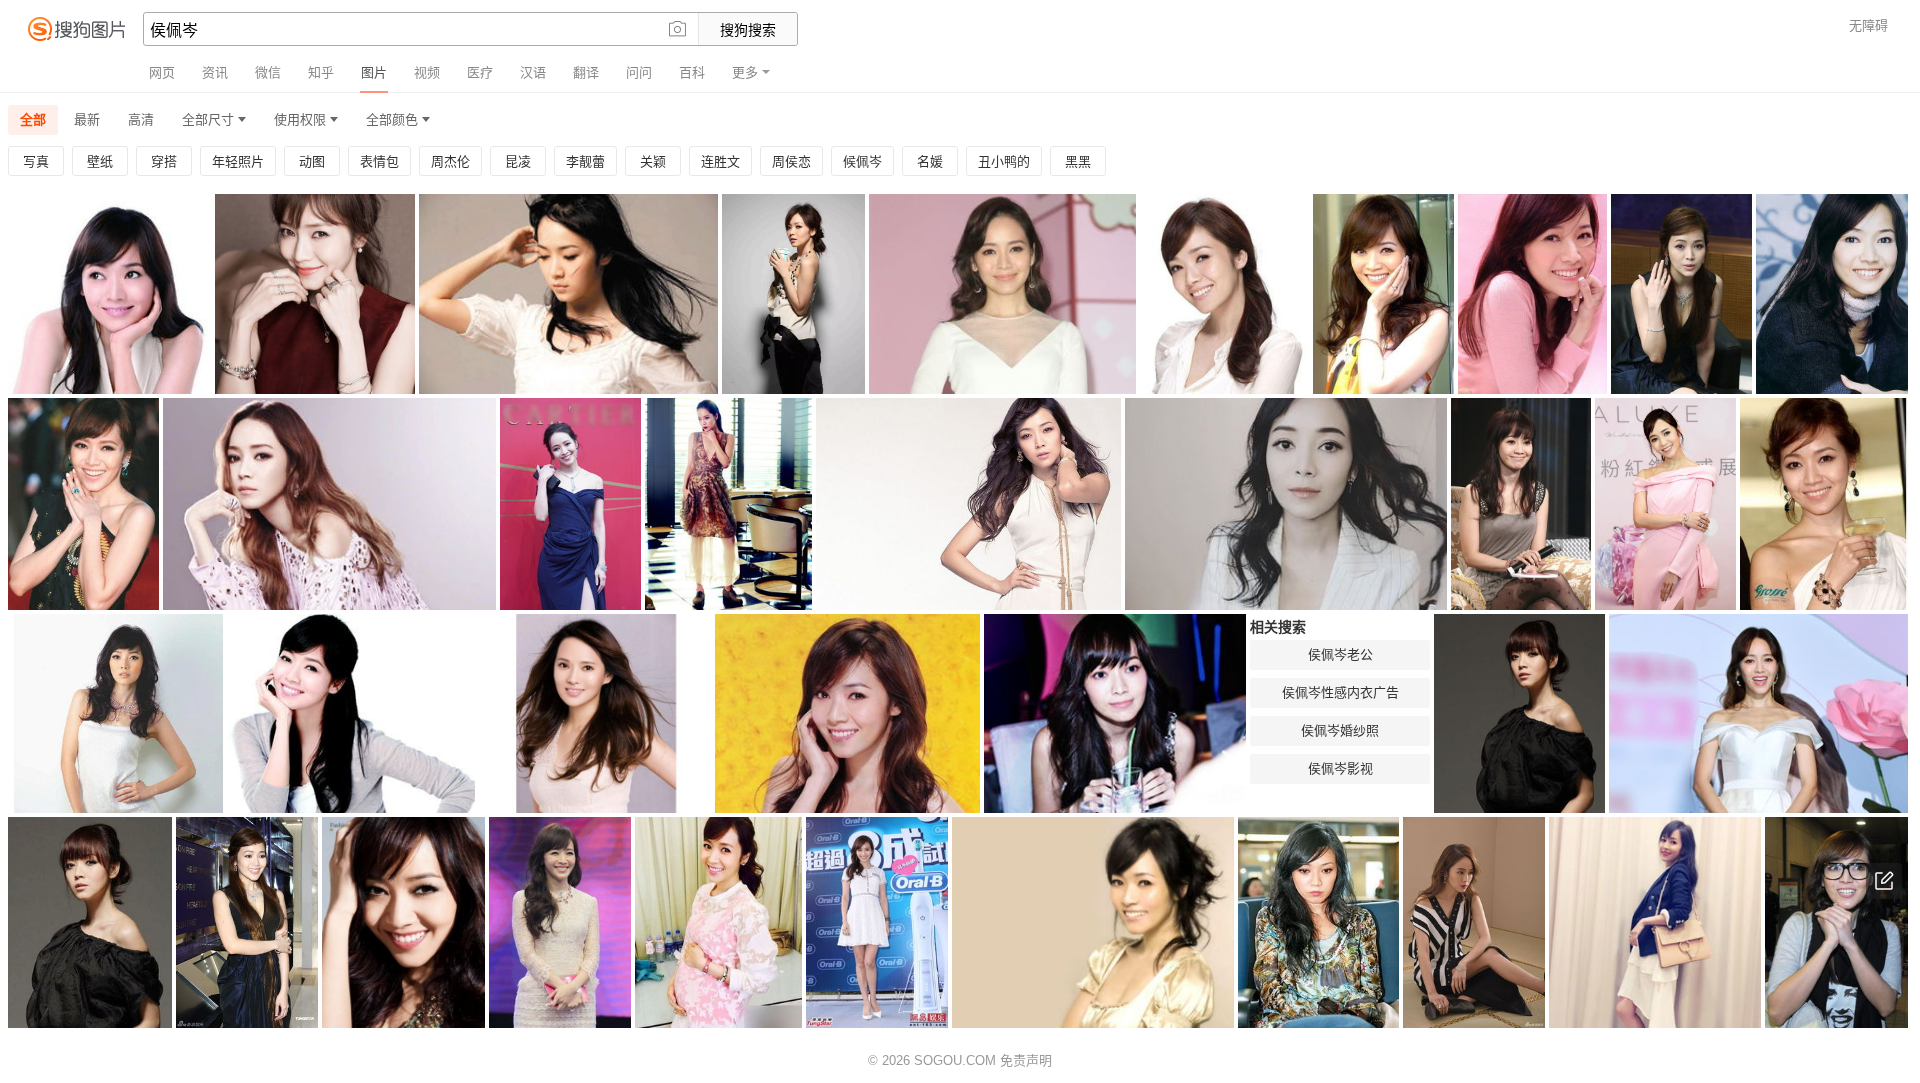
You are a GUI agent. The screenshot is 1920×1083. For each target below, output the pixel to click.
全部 (33, 119)
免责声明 (1026, 1060)
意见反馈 (1884, 881)
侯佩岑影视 (1340, 768)
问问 (639, 72)
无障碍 (1868, 25)
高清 (141, 119)
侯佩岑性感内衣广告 (1340, 692)
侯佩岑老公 (1340, 654)
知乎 (321, 72)
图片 (374, 72)
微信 (268, 72)
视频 (427, 72)
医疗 (480, 72)
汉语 (533, 72)
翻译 (586, 72)
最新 (87, 119)
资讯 (215, 72)
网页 (162, 72)
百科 (692, 72)
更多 (745, 72)
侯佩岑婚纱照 (1340, 730)
